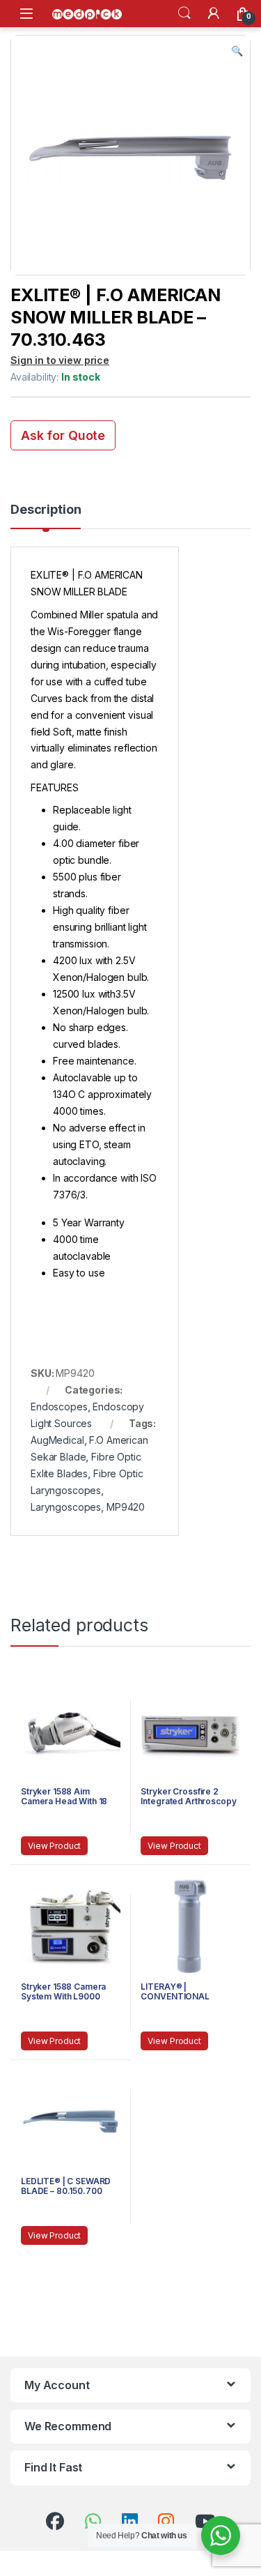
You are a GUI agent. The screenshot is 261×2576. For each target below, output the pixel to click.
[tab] (46, 516)
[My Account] (214, 13)
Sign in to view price (60, 360)
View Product (54, 1846)
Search (184, 13)
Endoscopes (59, 1407)
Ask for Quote (63, 435)
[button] (237, 51)
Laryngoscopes (66, 1507)
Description (46, 510)
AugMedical (57, 1440)
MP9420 (126, 1507)
